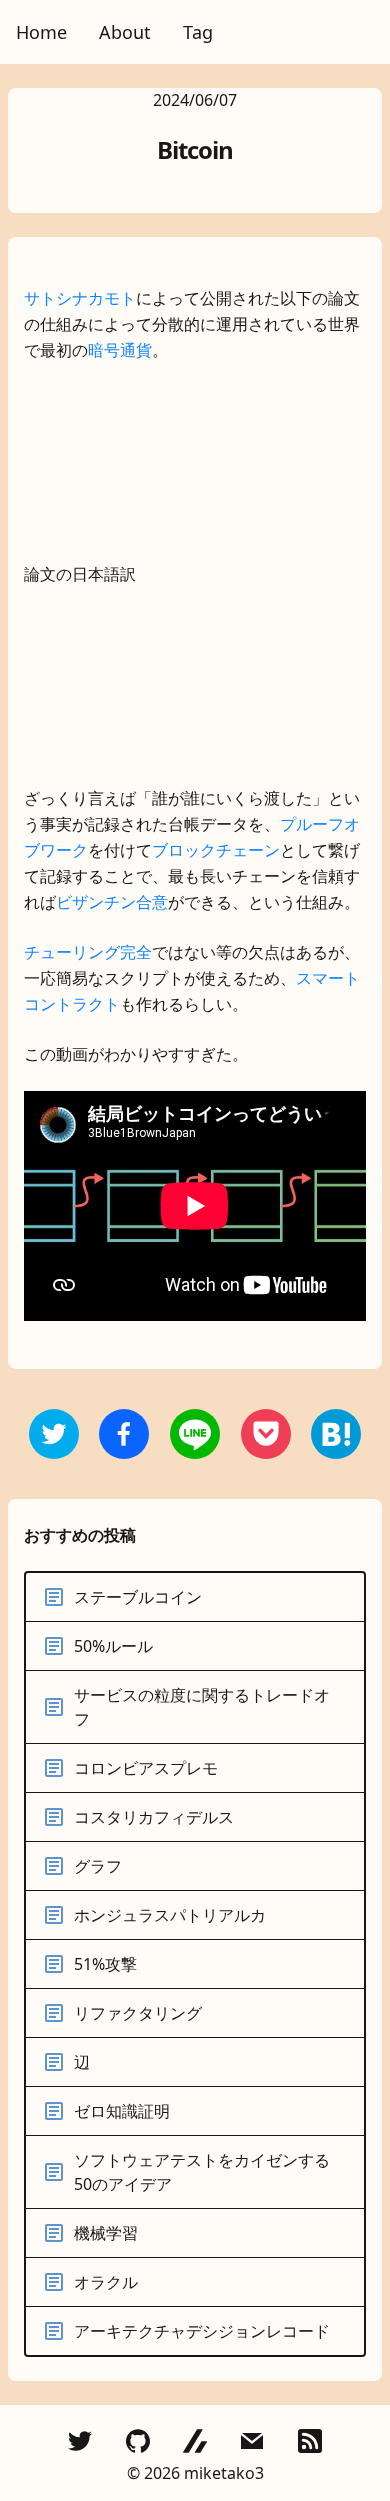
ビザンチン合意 (112, 902)
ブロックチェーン (216, 850)
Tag (198, 32)
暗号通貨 (120, 350)
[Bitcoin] (124, 1434)
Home (41, 32)
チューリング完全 (88, 952)
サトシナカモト (80, 298)
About (125, 32)
